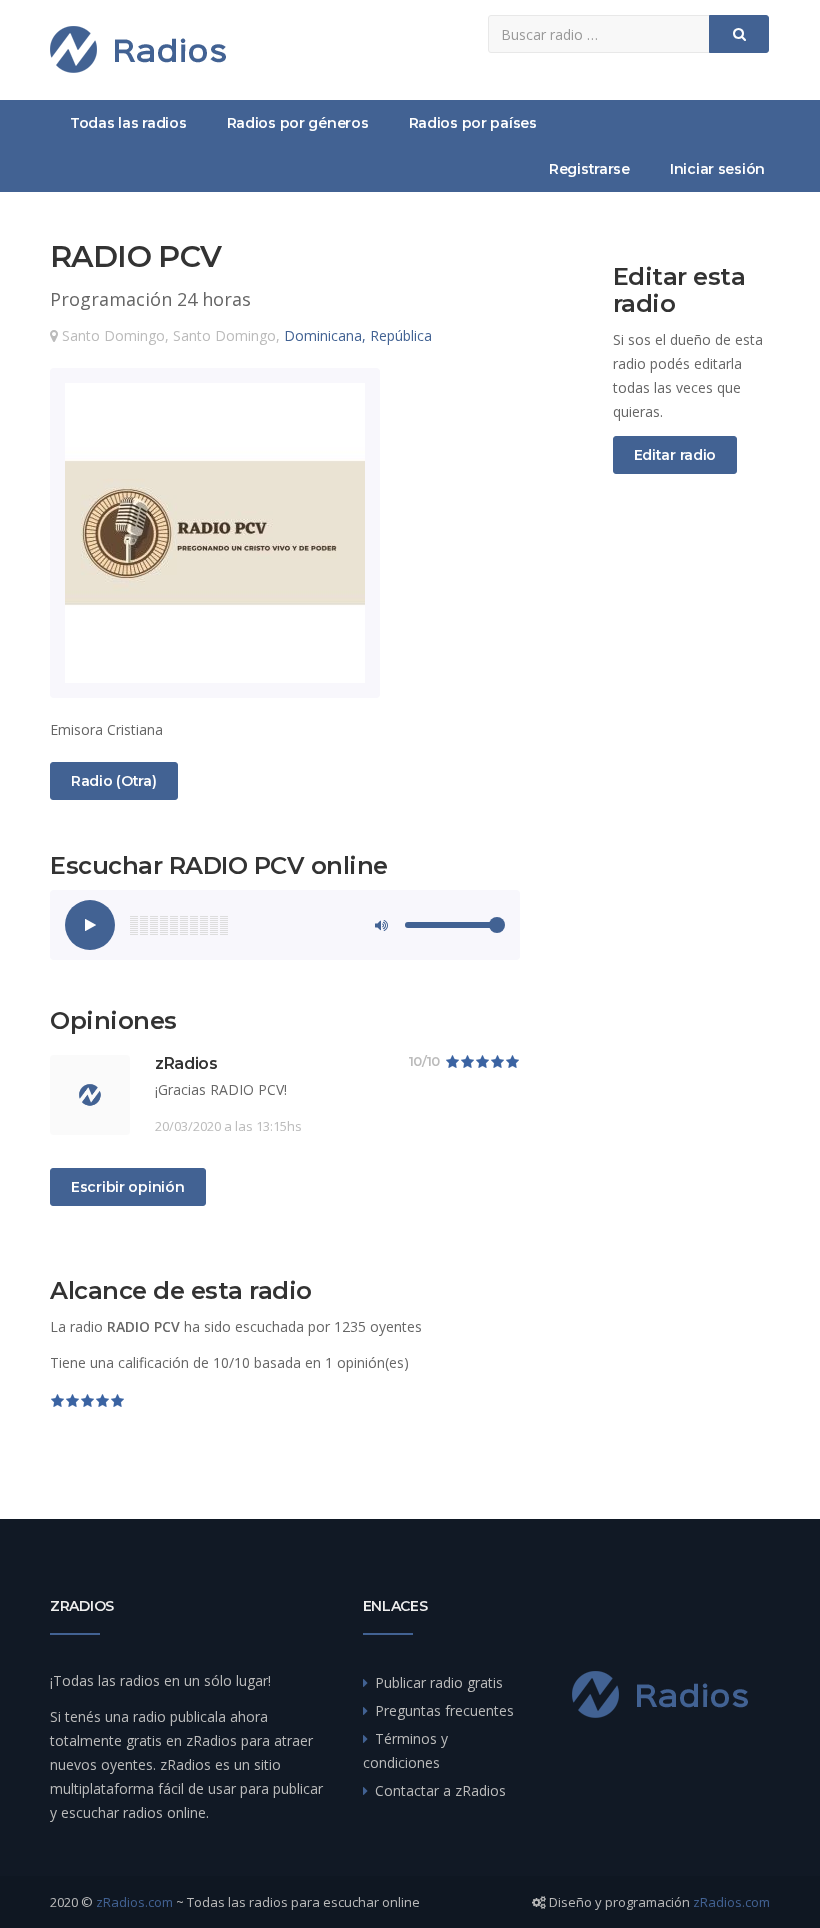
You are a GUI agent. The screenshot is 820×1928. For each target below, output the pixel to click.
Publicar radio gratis (439, 1682)
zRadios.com (134, 1902)
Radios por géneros (298, 123)
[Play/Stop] (90, 925)
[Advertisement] (692, 822)
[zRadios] (138, 49)
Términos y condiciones (405, 1750)
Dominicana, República (358, 335)
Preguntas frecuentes (444, 1710)
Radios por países (473, 123)
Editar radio (675, 455)
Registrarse (589, 169)
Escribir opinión (128, 1187)
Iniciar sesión (717, 169)
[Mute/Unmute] (380, 925)
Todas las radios (128, 123)
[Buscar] (739, 34)
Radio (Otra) (113, 780)
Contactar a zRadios (440, 1790)
